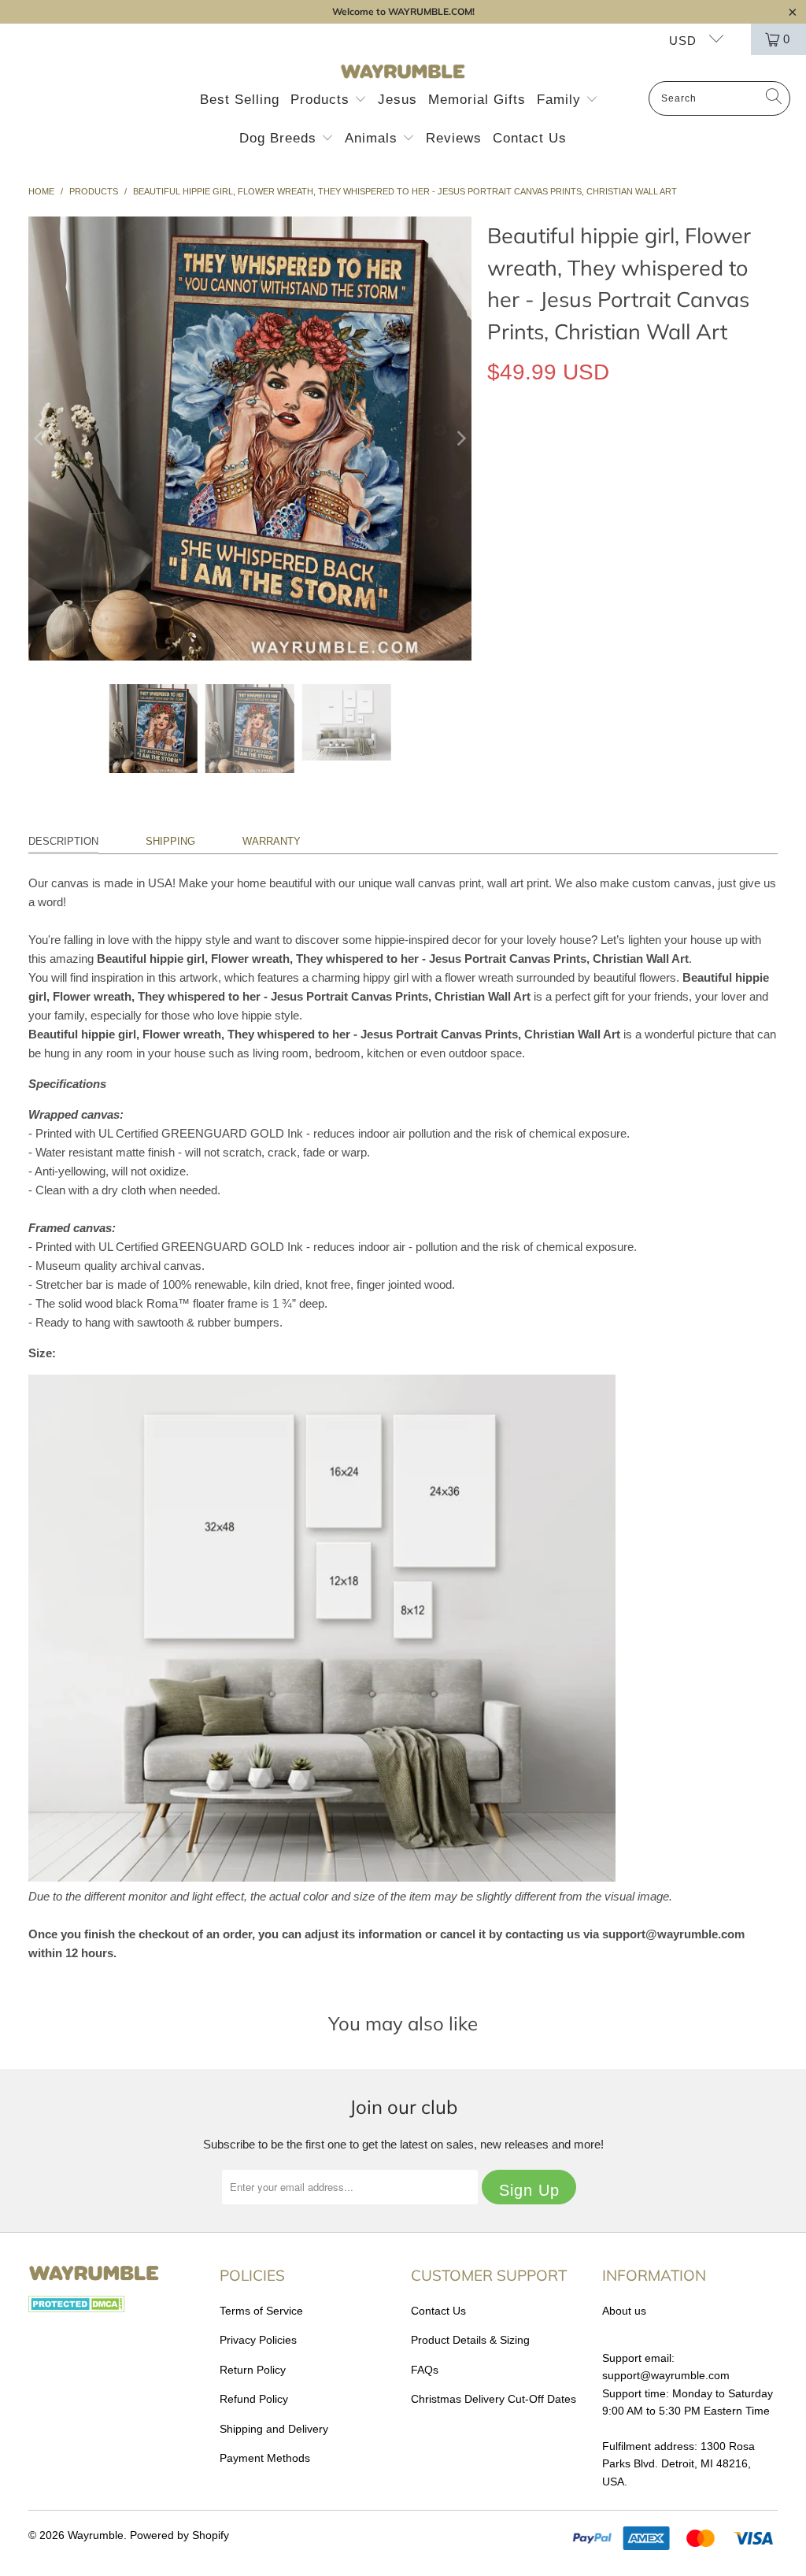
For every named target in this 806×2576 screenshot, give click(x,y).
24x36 (616, 516)
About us (624, 2311)
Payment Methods (265, 2458)
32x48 (669, 516)
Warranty (272, 841)
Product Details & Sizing (470, 2340)
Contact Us (530, 138)
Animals (373, 138)
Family (561, 100)
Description (63, 841)
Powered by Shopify (179, 2535)
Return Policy (253, 2370)
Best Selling (240, 100)
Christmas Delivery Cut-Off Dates (494, 2399)
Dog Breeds (280, 138)
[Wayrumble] (403, 72)
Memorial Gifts (477, 100)
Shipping (170, 841)
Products (322, 100)
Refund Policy (254, 2399)
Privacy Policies (258, 2340)
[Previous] (40, 439)
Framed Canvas (660, 444)
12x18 (510, 516)
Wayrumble (96, 2535)
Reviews (454, 138)
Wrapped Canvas (544, 444)
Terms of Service (261, 2311)
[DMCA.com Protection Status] (77, 2308)
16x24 (563, 516)
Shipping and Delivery (274, 2429)
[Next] (460, 439)
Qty (495, 562)
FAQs (425, 2370)
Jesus (397, 100)
